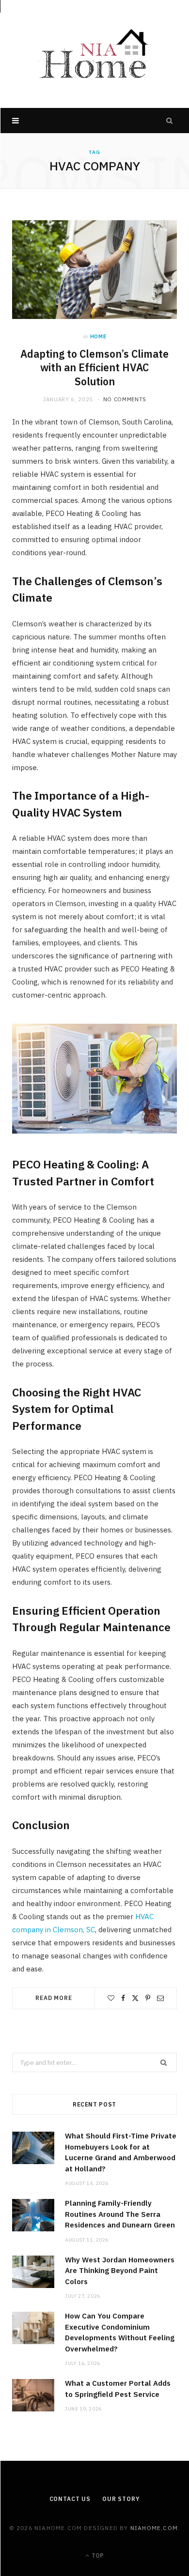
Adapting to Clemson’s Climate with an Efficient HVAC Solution (94, 368)
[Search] (170, 121)
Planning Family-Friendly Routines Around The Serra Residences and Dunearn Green (120, 2214)
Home (98, 336)
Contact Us (70, 2499)
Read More (54, 1998)
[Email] (160, 1998)
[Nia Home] (94, 54)
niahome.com (154, 2528)
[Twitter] (135, 1998)
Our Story (121, 2499)
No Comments (125, 399)
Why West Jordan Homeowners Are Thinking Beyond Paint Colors (120, 2271)
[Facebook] (123, 1998)
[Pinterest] (148, 1998)
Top (97, 2555)
